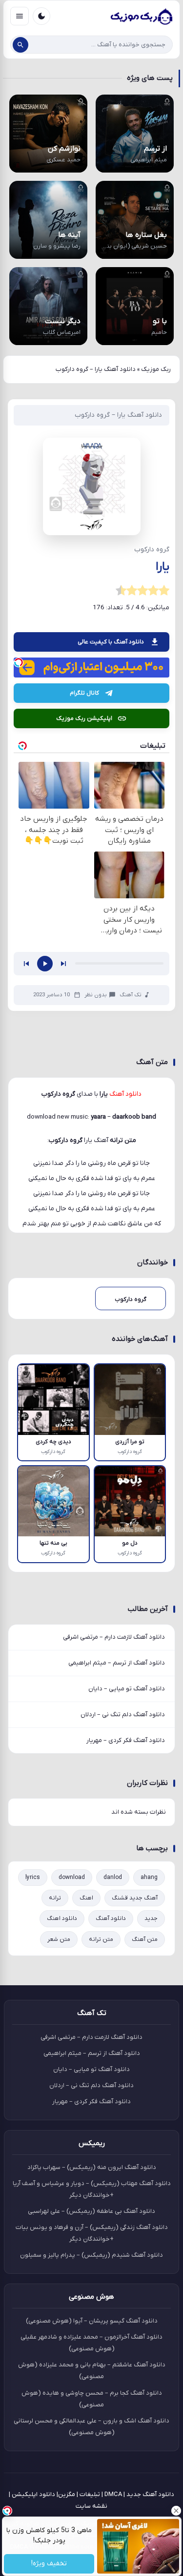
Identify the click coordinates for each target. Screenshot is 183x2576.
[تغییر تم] (41, 16)
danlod (113, 1878)
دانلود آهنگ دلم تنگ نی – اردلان (123, 1714)
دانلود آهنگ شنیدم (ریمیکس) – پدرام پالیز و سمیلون (91, 2255)
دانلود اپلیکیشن (33, 2494)
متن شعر (59, 1939)
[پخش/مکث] (45, 964)
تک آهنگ (131, 995)
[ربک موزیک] (141, 16)
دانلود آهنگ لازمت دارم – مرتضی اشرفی (114, 1637)
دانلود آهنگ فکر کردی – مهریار (126, 1740)
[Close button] (176, 2511)
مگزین (67, 2494)
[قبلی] (26, 964)
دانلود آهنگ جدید (150, 2494)
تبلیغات (90, 2494)
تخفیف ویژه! (49, 2564)
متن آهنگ (145, 1939)
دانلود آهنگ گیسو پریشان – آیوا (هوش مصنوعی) (92, 2321)
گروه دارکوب (66, 1140)
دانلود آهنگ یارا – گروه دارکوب (118, 415)
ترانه (55, 1898)
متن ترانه (101, 1939)
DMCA (113, 2494)
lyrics (33, 1878)
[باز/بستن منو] (20, 16)
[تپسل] (19, 662)
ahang (149, 1878)
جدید (151, 1918)
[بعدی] (63, 964)
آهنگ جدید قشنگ (135, 1898)
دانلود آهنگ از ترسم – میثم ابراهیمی (117, 1663)
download (72, 1878)
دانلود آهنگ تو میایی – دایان (127, 1689)
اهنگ (86, 1898)
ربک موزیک (156, 369)
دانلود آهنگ (111, 1918)
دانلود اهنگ (62, 1918)
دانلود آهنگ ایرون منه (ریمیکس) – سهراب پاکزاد (92, 2167)
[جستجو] (20, 45)
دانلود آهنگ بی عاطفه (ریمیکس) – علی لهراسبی (91, 2211)
